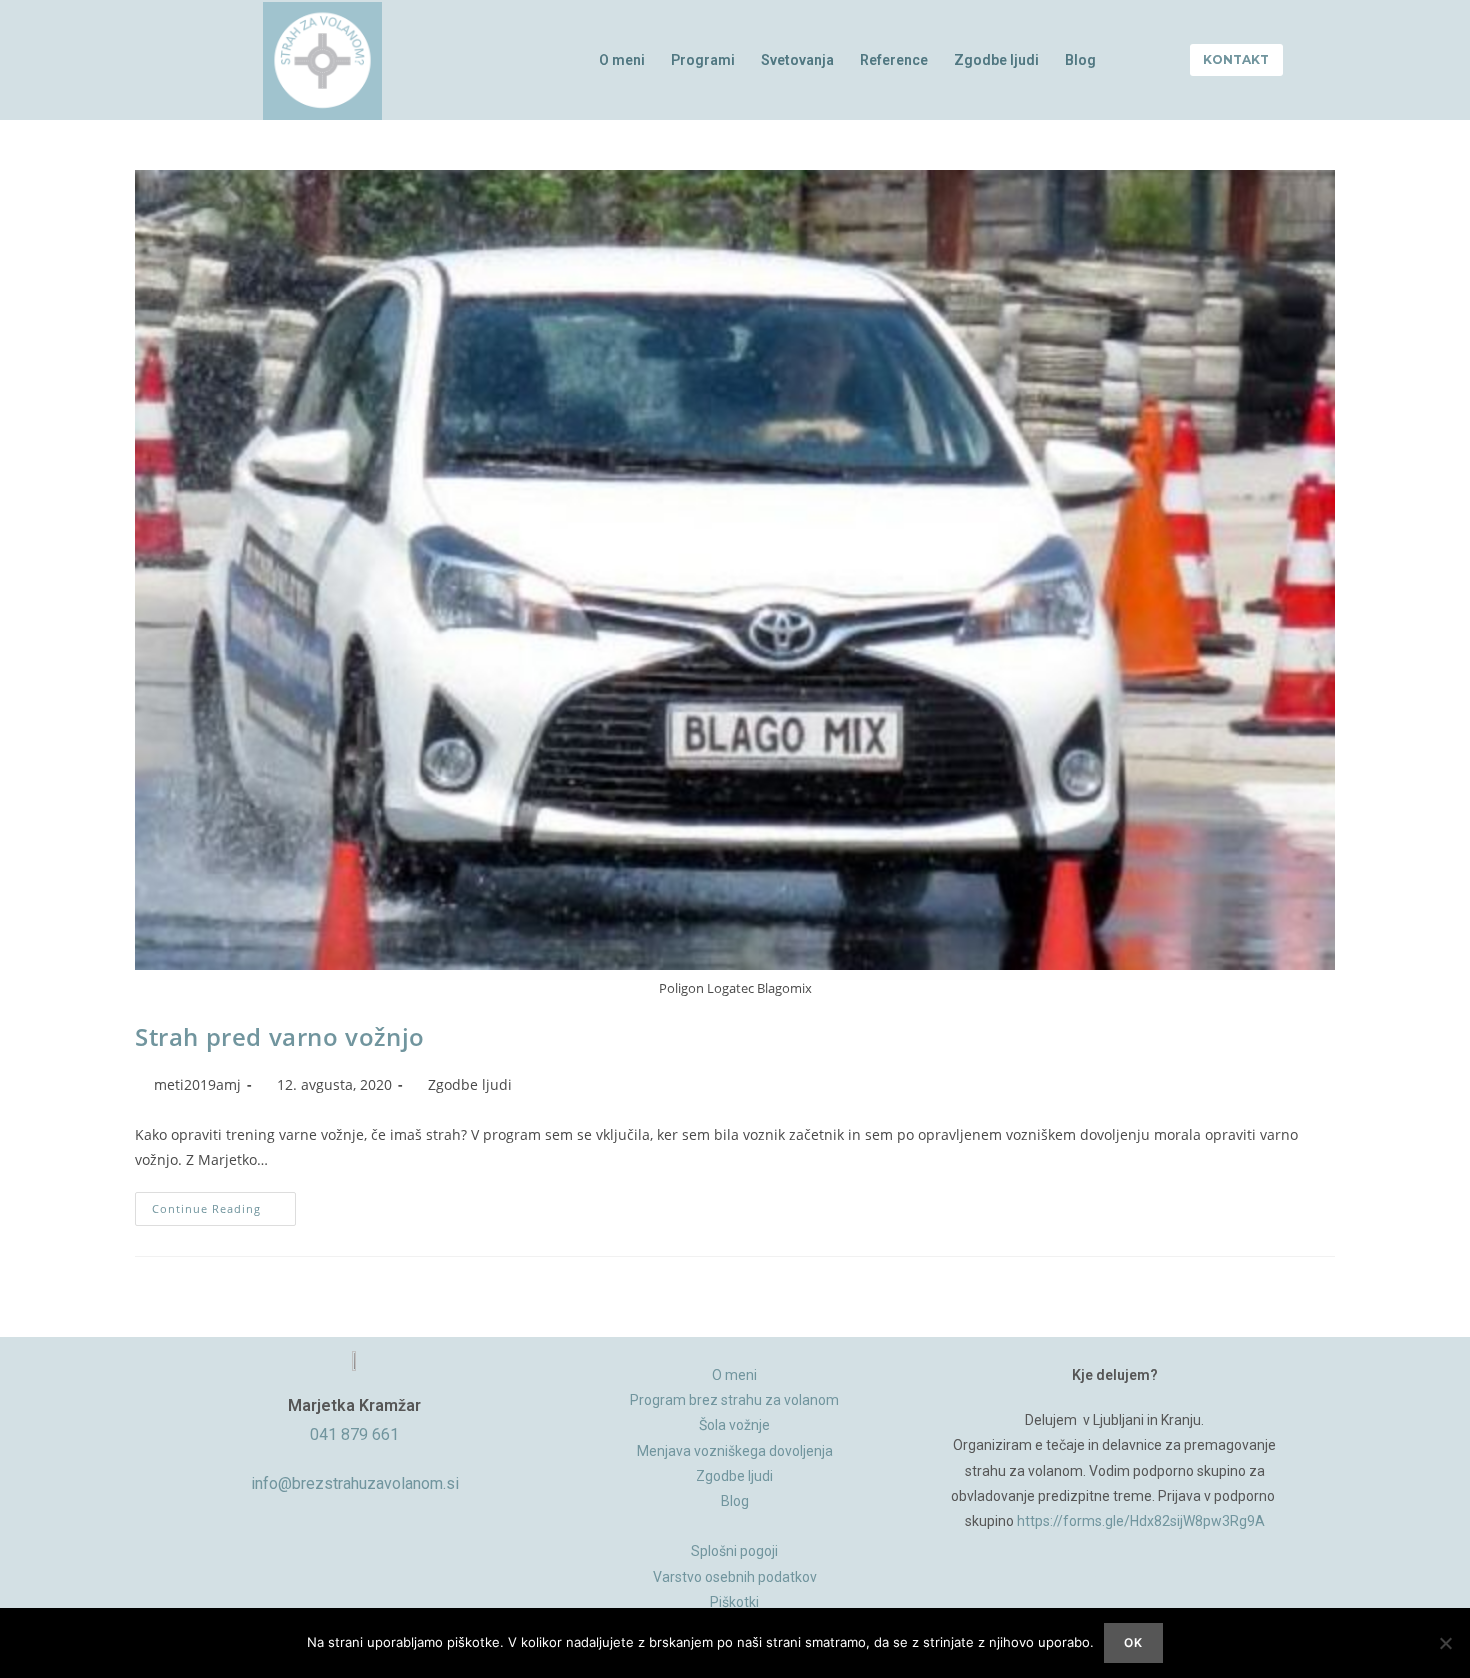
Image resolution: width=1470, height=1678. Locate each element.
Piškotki (734, 1602)
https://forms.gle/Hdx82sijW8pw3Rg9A (1141, 1521)
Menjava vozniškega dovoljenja (735, 1451)
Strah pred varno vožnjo (280, 1036)
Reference (894, 60)
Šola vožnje (734, 1425)
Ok (1133, 1642)
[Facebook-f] (1068, 1594)
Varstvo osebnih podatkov (735, 1577)
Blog (1080, 60)
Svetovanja (797, 60)
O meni (622, 60)
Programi (703, 60)
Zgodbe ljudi (996, 60)
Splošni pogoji (734, 1551)
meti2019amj (197, 1084)
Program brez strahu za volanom (734, 1400)
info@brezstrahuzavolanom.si (355, 1483)
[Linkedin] (1162, 1594)
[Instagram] (1115, 1594)
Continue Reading (224, 1204)
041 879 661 (354, 1434)
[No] (1445, 1643)
